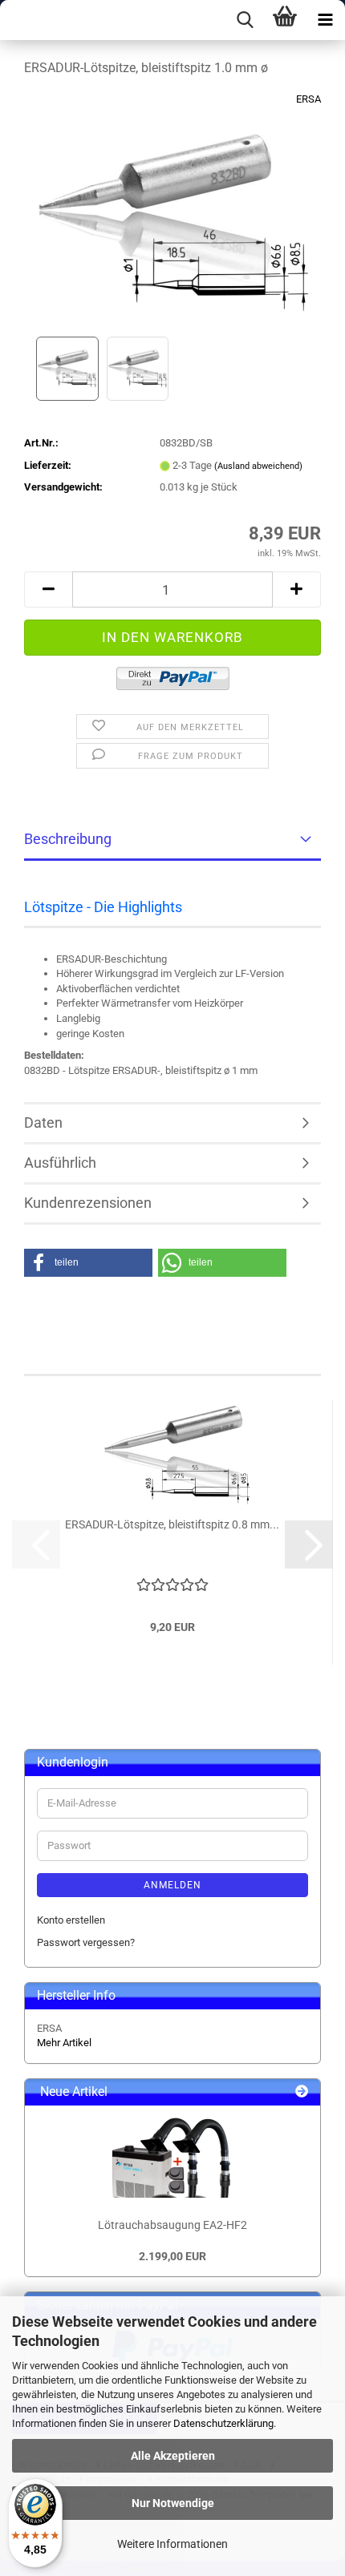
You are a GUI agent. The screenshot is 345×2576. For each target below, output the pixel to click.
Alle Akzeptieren (173, 2456)
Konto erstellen (71, 1920)
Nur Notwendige (173, 2503)
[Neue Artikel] (302, 2092)
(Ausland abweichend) (258, 466)
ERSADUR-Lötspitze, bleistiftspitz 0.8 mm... (172, 1524)
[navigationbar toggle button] (325, 20)
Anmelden (172, 1885)
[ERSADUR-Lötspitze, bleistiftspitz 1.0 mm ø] (173, 211)
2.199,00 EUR (172, 2256)
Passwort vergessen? (86, 1942)
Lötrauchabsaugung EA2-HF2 (172, 2225)
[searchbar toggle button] (245, 20)
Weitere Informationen (172, 2544)
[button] (48, 589)
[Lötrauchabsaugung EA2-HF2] (172, 2158)
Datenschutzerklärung (223, 2423)
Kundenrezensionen (88, 1203)
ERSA (308, 99)
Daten (43, 1122)
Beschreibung (68, 839)
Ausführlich (60, 1163)
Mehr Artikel (64, 2043)
